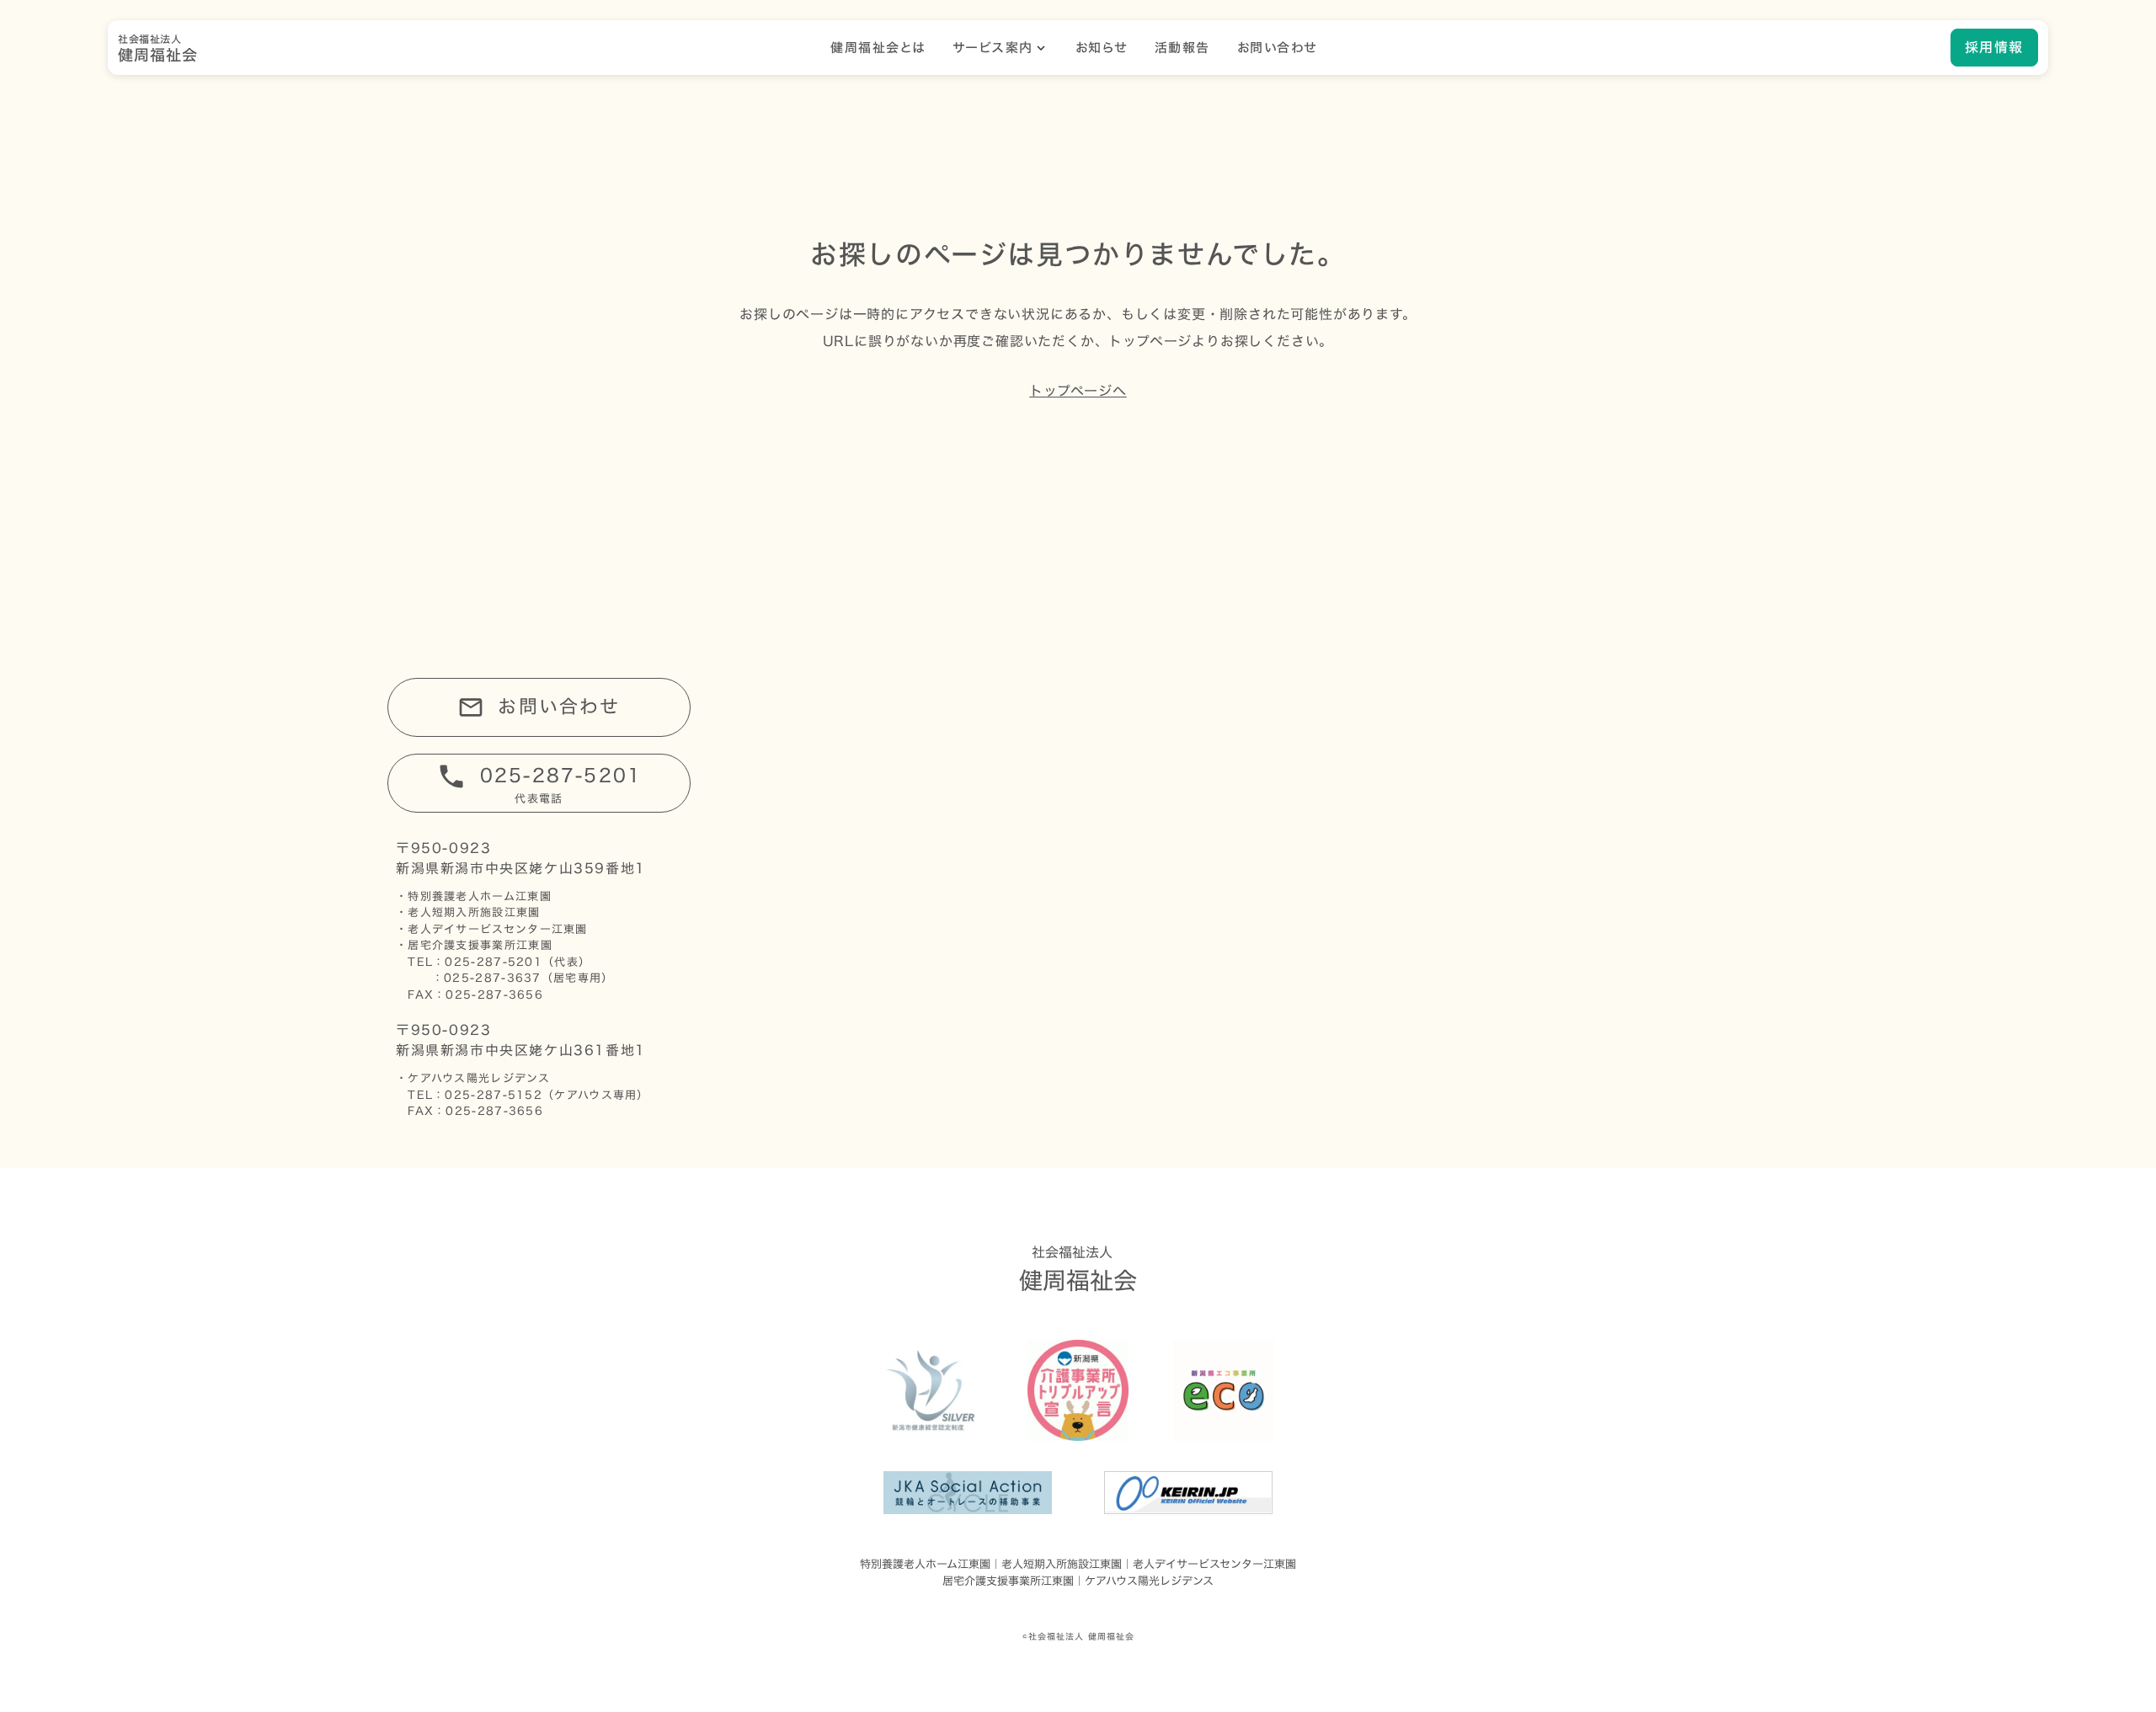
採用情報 (1994, 47)
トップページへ (1078, 391)
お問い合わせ (1277, 48)
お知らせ (1102, 48)
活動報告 (1182, 48)
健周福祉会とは (878, 48)
